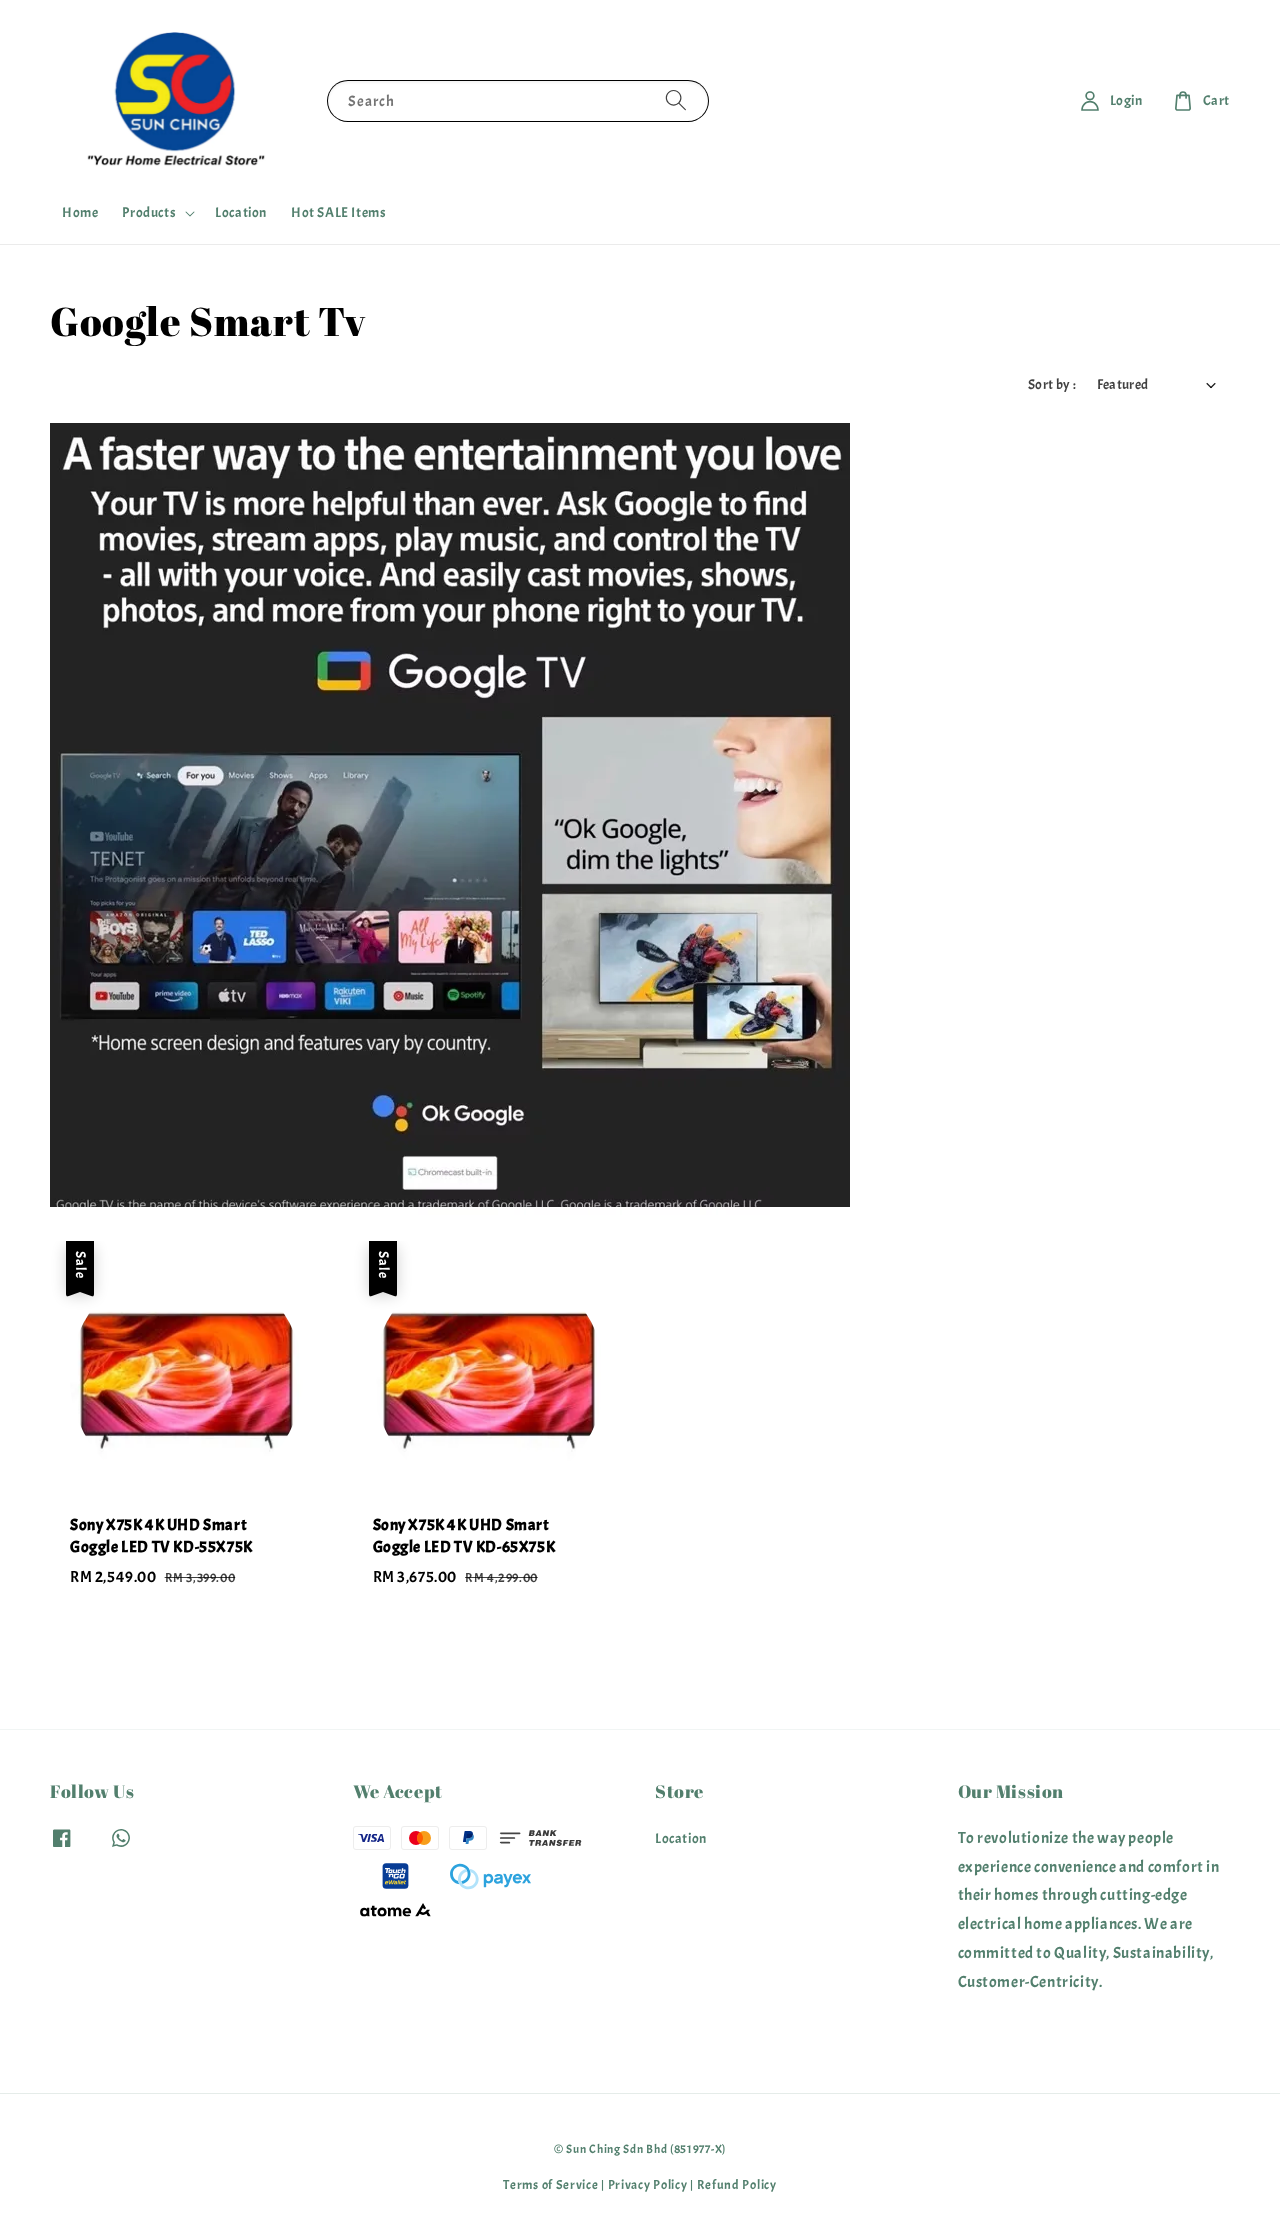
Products (149, 212)
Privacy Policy (648, 2185)
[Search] (676, 100)
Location (241, 212)
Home (80, 212)
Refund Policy (737, 2185)
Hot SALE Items (338, 212)
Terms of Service (550, 2185)
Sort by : (1052, 384)
